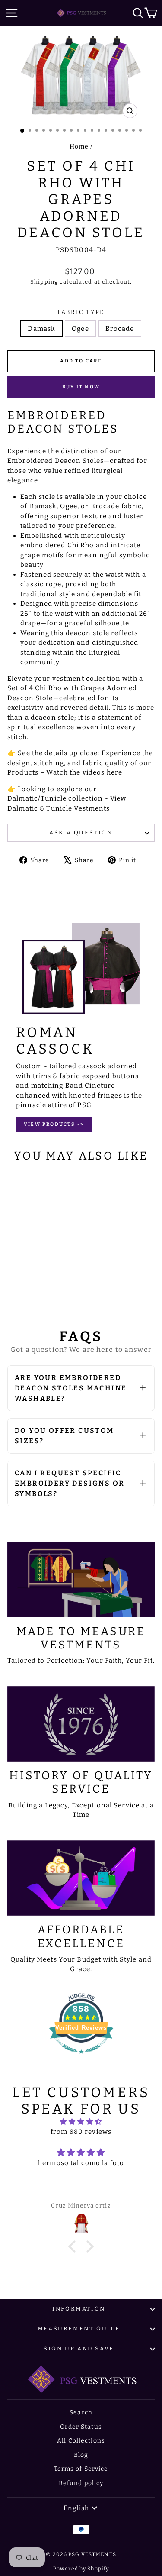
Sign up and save (79, 2348)
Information (79, 2309)
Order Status (81, 2427)
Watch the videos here (83, 772)
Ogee (80, 329)
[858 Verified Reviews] (81, 2058)
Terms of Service (81, 2469)
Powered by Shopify (81, 2569)
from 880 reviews (81, 2132)
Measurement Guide (79, 2329)
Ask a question (81, 832)
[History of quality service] (81, 1724)
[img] (81, 2122)
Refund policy (81, 2483)
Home (79, 147)
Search (81, 2413)
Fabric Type (81, 312)
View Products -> (54, 1124)
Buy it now (81, 387)
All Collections (81, 2441)
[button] (74, 2246)
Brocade (120, 329)
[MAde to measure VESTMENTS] (81, 1579)
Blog (81, 2455)
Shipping (44, 282)
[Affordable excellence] (81, 1878)
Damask (41, 329)
